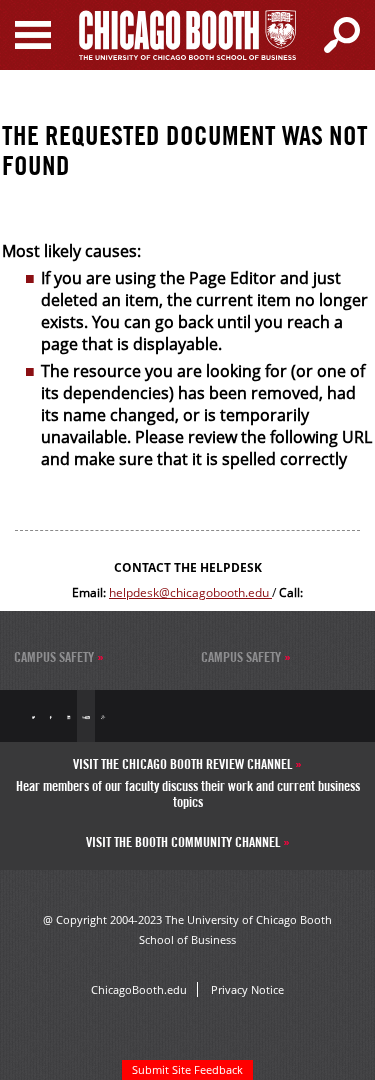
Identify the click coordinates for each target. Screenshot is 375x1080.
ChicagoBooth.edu (139, 989)
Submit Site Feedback (187, 1069)
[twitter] (33, 716)
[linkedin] (68, 716)
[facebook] (50, 716)
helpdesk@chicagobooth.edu (190, 592)
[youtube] (85, 716)
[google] (103, 716)
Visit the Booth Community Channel (184, 842)
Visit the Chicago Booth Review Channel (184, 764)
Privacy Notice (247, 989)
